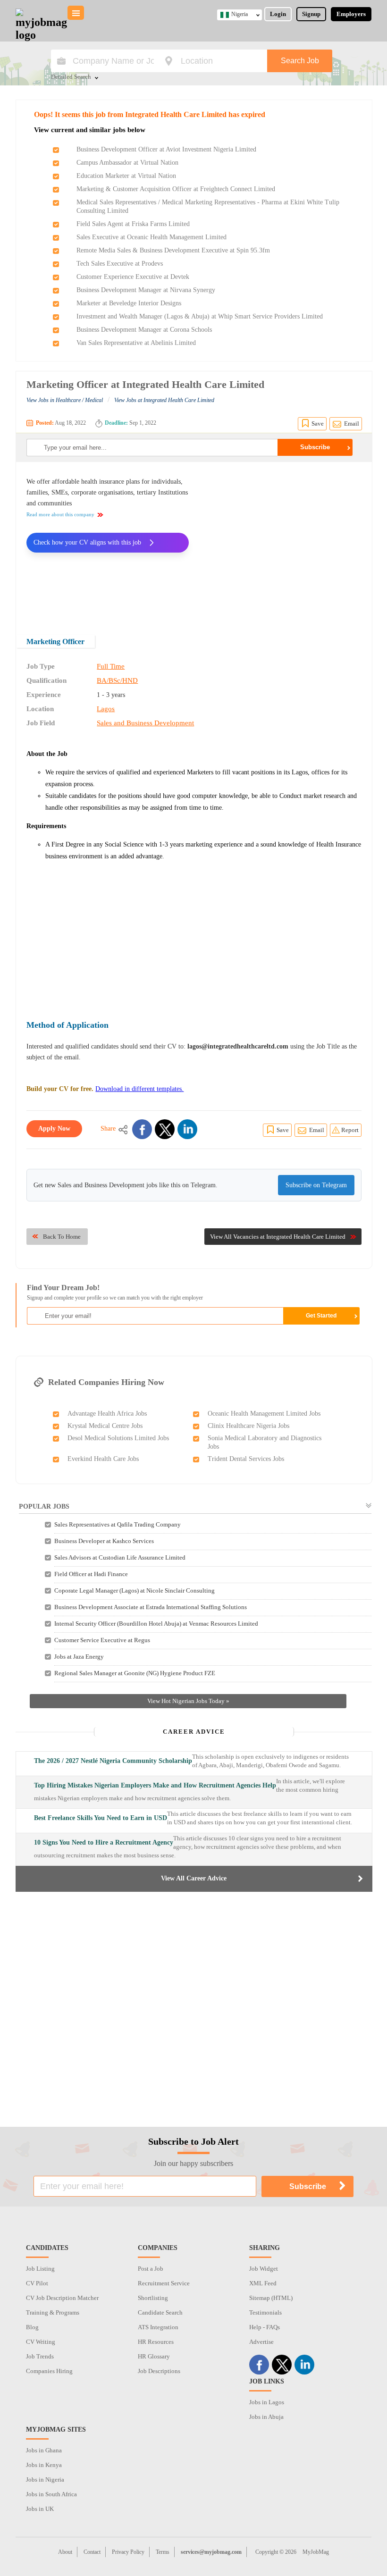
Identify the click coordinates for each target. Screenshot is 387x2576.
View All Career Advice (194, 1878)
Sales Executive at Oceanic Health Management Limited (151, 237)
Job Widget (264, 2269)
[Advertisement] (282, 542)
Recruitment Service (164, 2283)
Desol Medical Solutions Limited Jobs (118, 1438)
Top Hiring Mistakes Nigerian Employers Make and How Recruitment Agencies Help (155, 1785)
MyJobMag (316, 2552)
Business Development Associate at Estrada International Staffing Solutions (151, 1607)
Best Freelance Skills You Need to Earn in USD (101, 1818)
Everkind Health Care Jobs (103, 1459)
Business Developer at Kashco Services (104, 1541)
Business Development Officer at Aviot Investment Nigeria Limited (166, 149)
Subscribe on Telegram (316, 1185)
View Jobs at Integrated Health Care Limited (164, 400)
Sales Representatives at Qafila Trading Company (118, 1524)
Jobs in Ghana (44, 2450)
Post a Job (151, 2269)
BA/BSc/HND (117, 680)
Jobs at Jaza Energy (79, 1657)
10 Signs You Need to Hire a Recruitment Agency (104, 1842)
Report (350, 1130)
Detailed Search (71, 77)
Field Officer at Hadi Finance (91, 1574)
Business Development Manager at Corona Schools (144, 330)
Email (352, 424)
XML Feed (263, 2283)
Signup (311, 14)
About (65, 2552)
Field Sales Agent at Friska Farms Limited (133, 224)
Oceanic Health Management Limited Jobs (264, 1414)
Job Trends (40, 2356)
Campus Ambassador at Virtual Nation (127, 163)
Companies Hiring (49, 2371)
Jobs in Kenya (44, 2465)
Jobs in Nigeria (45, 2480)
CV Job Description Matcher (62, 2298)
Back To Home (62, 1237)
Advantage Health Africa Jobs (107, 1414)
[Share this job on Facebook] (142, 1129)
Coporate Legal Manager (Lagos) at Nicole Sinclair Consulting (135, 1590)
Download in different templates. (139, 1089)
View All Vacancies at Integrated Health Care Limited (278, 1237)
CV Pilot (37, 2283)
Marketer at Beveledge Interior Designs (129, 303)
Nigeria (240, 14)
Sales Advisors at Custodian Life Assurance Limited (120, 1557)
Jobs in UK (40, 2509)
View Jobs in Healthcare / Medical (65, 400)
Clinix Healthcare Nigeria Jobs (248, 1426)
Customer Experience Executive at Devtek (133, 277)
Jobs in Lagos (267, 2402)
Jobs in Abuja (266, 2417)
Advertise (261, 2342)
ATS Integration (158, 2327)
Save (318, 424)
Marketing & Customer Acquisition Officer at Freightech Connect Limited (176, 189)
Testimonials (265, 2312)
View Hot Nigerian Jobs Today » (188, 1701)
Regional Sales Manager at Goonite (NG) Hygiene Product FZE (135, 1673)
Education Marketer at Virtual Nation (126, 176)
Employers (351, 14)
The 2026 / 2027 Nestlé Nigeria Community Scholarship (113, 1761)
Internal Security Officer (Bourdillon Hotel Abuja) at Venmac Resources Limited (156, 1624)
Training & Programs (53, 2312)
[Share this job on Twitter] (165, 1129)
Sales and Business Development (145, 723)
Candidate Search (160, 2312)
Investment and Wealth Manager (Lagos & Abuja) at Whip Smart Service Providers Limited (200, 316)
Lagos (106, 709)
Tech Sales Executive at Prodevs (120, 264)
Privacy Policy (128, 2552)
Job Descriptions (159, 2371)
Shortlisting (153, 2298)
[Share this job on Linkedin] (187, 1129)
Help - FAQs (265, 2327)
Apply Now (54, 1129)
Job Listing (40, 2269)
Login (278, 14)
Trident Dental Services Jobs (246, 1459)
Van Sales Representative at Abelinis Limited (136, 343)
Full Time (111, 666)
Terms (163, 2552)
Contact (92, 2552)
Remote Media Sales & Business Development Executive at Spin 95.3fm (173, 250)
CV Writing (41, 2342)
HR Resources (156, 2342)
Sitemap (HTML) (271, 2298)
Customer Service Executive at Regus (102, 1640)
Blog (32, 2327)
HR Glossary (154, 2356)
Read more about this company (60, 514)
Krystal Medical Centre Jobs (105, 1426)
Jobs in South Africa (51, 2494)
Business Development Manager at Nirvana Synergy (146, 290)
